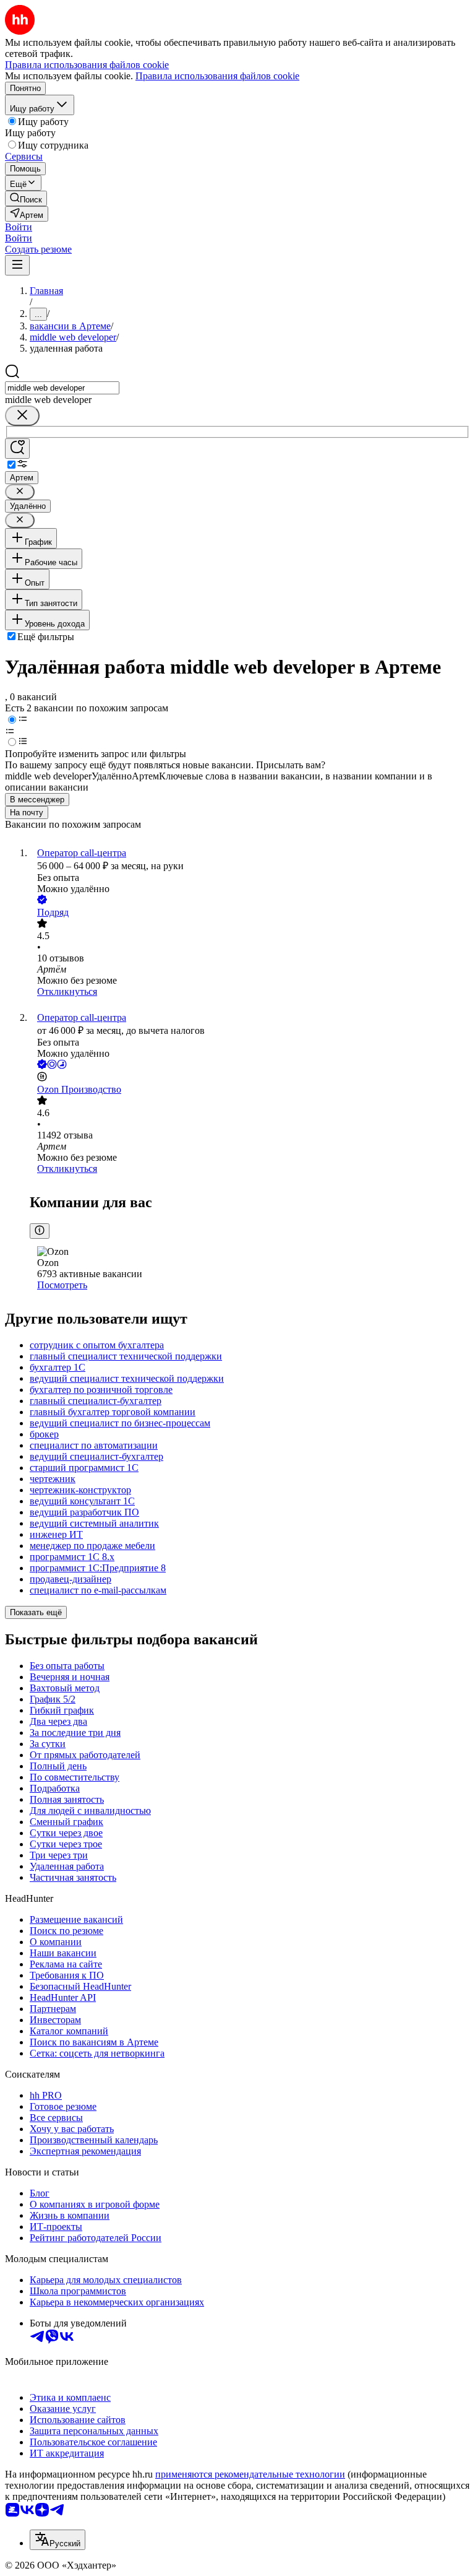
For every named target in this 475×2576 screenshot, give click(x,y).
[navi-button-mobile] (17, 265)
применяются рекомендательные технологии (250, 2474)
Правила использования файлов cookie (217, 76)
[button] (19, 227)
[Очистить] (22, 416)
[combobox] (62, 388)
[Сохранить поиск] (17, 449)
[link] (26, 198)
